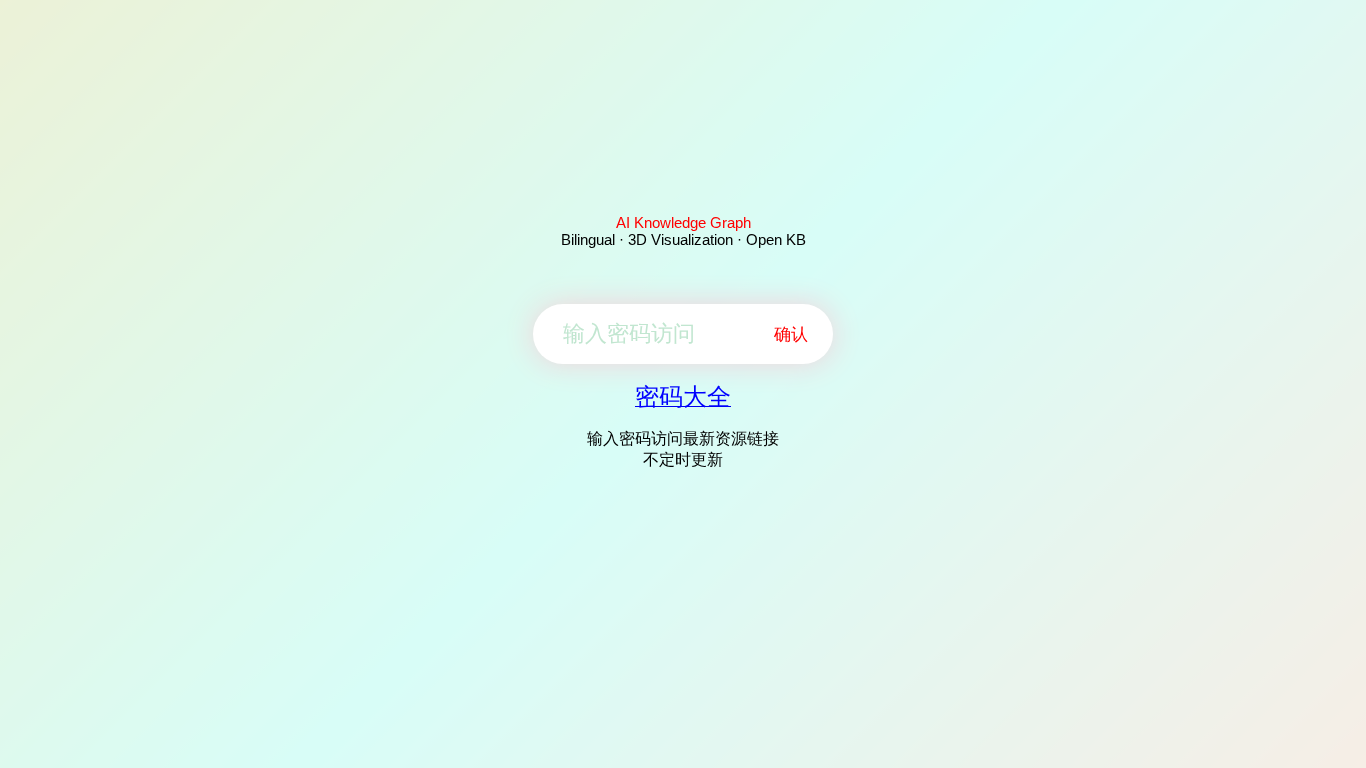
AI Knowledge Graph (683, 222)
